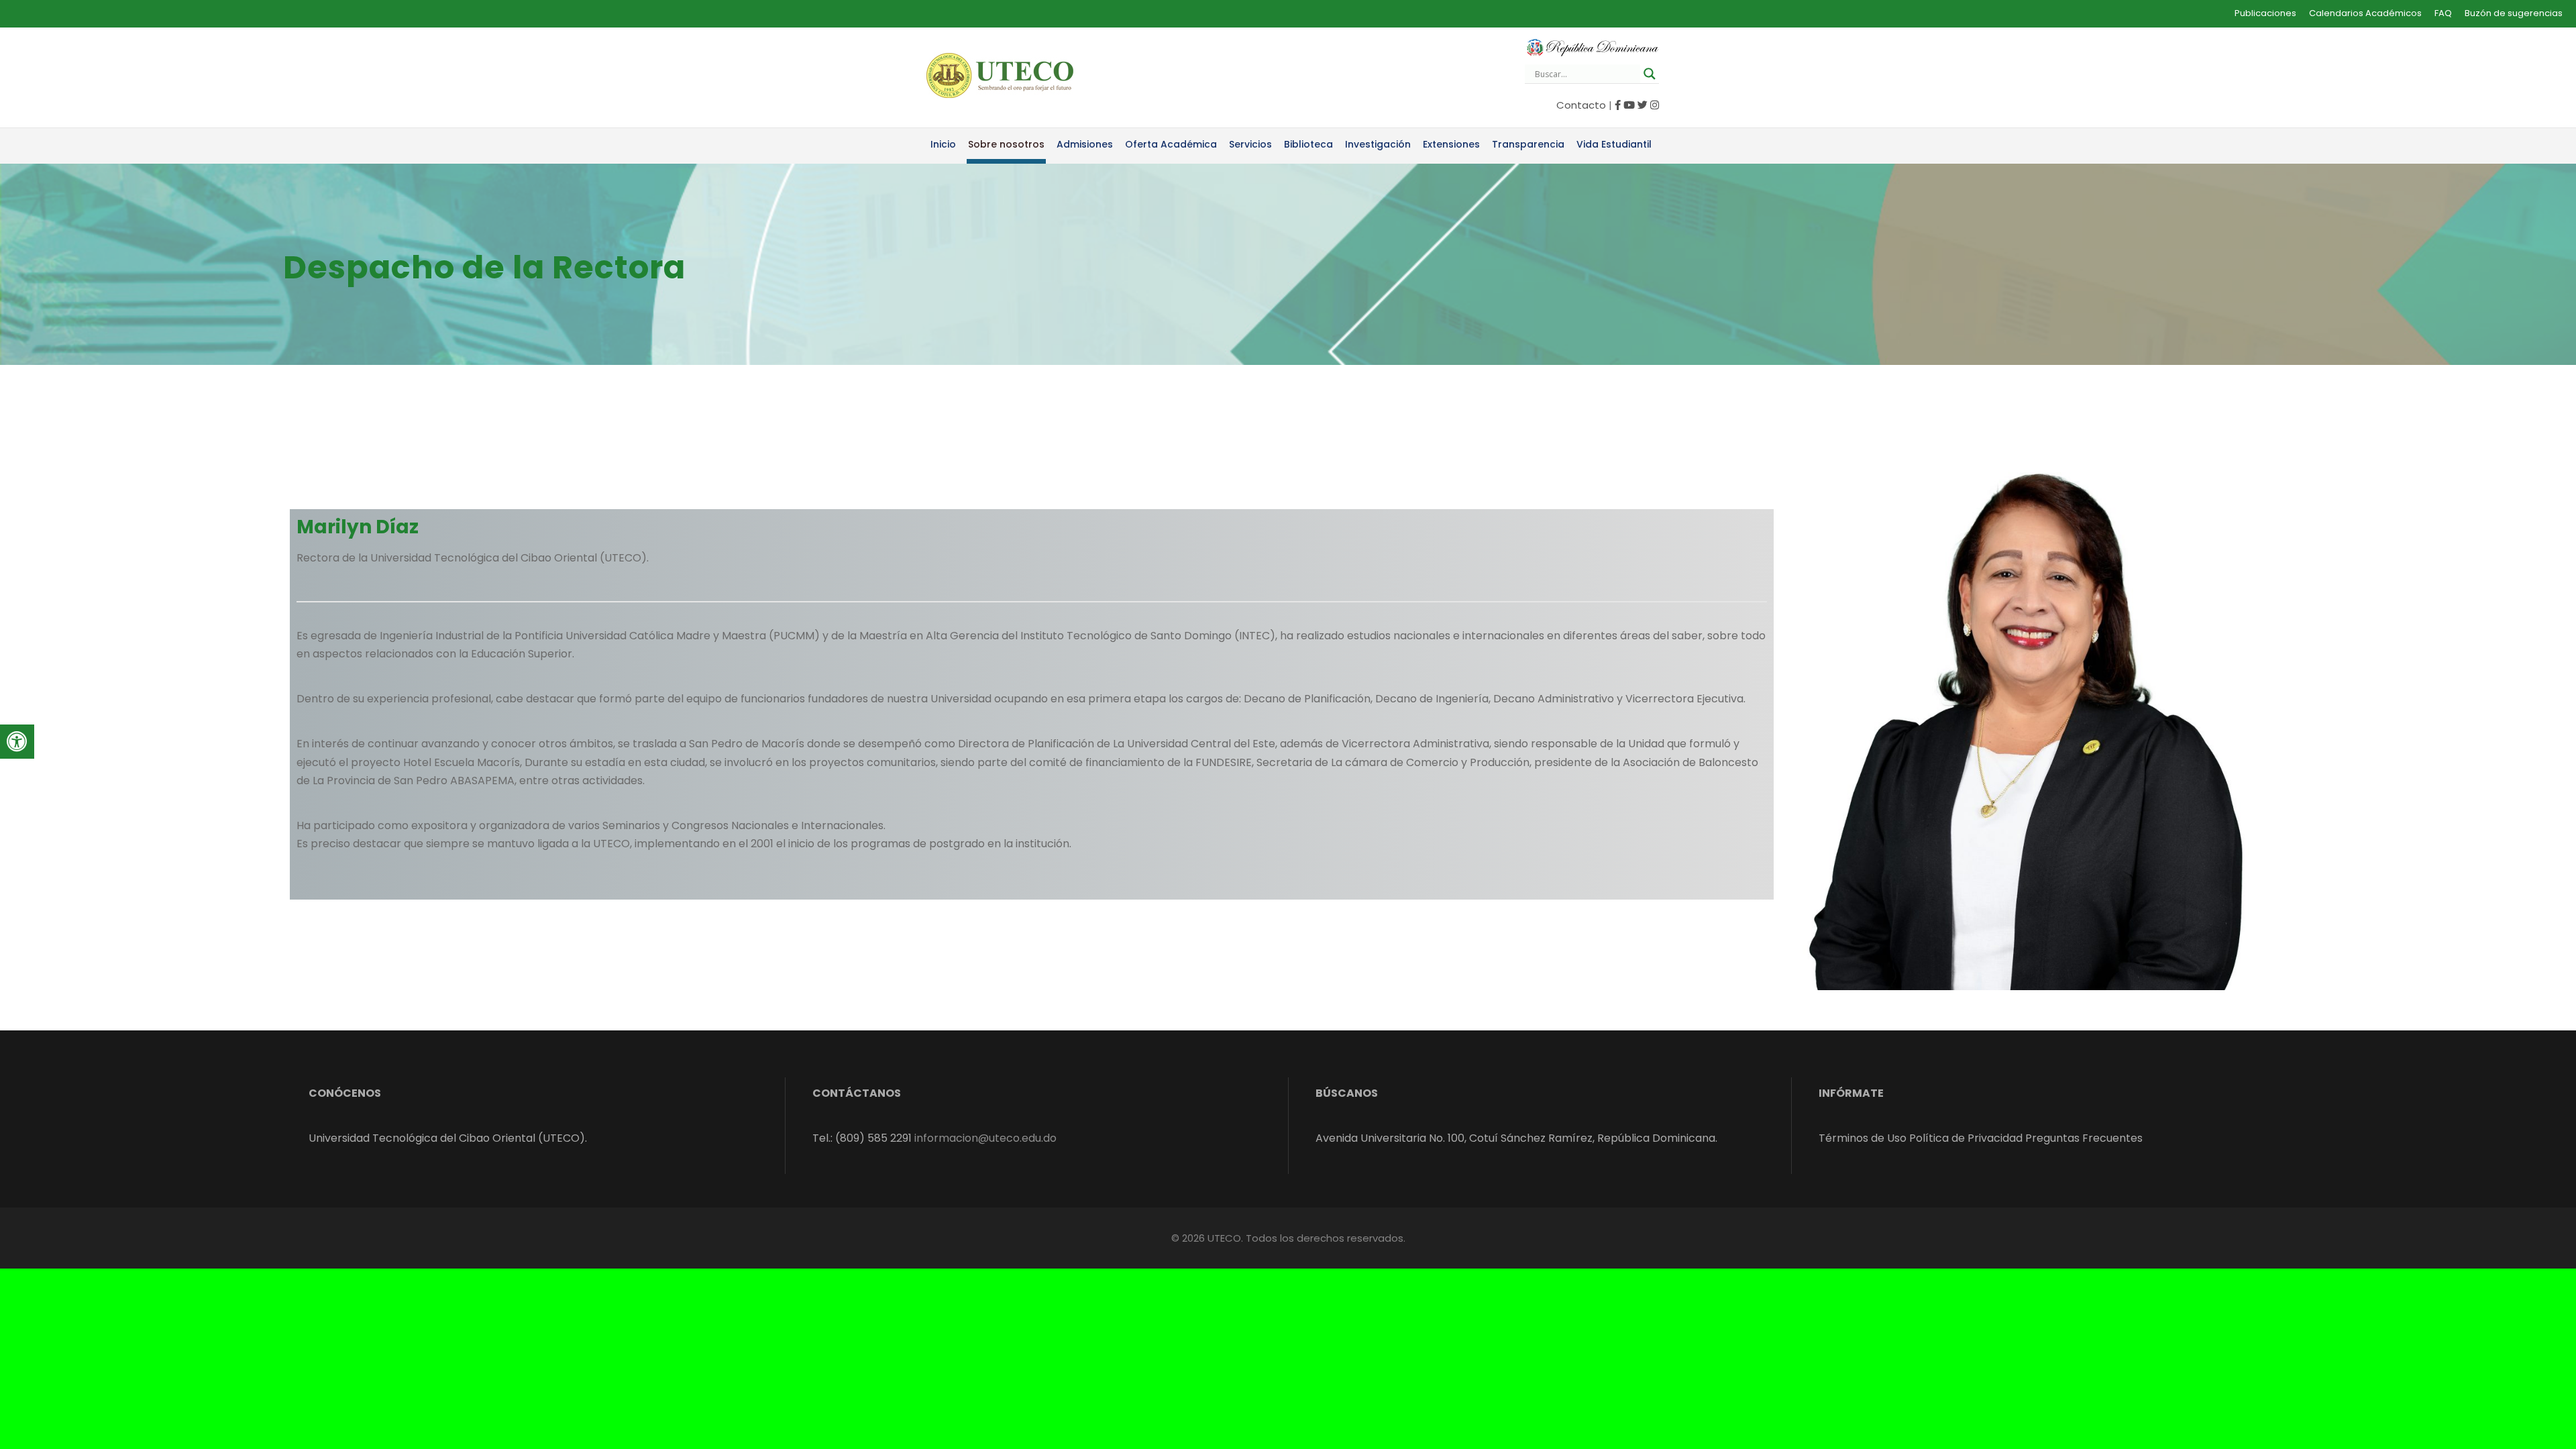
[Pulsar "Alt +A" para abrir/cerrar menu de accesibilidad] (17, 742)
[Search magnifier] (1650, 74)
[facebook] (1618, 105)
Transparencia (1528, 144)
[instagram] (1655, 105)
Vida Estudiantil (1614, 144)
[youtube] (1629, 105)
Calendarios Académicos (2365, 13)
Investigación (1378, 144)
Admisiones (1085, 144)
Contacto (1581, 105)
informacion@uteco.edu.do (985, 1138)
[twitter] (1643, 105)
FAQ (2443, 13)
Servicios (1250, 144)
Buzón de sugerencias (2514, 13)
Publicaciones (2265, 13)
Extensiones (1451, 144)
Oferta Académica (1171, 144)
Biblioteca (1308, 144)
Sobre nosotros (1006, 144)
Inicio (943, 144)
